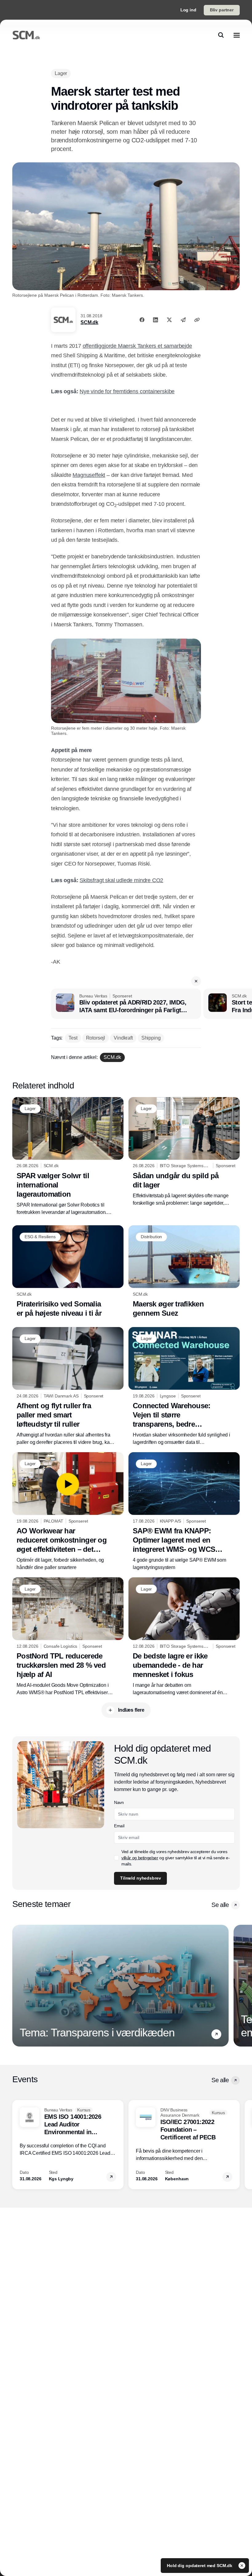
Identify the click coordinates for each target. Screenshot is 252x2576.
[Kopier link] (197, 320)
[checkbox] (116, 1858)
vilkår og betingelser (140, 1858)
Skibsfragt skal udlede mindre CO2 (121, 880)
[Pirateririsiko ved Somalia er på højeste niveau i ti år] (68, 1272)
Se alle (220, 1905)
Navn (119, 1802)
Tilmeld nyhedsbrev (140, 1878)
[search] (221, 35)
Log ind (188, 10)
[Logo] (26, 35)
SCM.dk (89, 322)
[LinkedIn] (156, 320)
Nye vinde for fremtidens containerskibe (127, 391)
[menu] (237, 35)
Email (119, 1826)
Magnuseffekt (89, 475)
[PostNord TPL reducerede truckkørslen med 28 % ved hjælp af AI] (68, 1637)
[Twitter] (169, 320)
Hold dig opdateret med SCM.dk (200, 2566)
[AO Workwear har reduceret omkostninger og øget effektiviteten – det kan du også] (68, 1512)
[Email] (183, 320)
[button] (196, 981)
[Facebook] (142, 320)
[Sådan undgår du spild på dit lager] (184, 1152)
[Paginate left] (17, 1986)
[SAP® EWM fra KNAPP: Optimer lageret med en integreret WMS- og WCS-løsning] (184, 1512)
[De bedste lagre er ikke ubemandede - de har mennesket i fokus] (184, 1637)
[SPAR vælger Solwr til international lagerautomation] (68, 1157)
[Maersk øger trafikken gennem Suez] (184, 1272)
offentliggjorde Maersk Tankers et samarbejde (137, 346)
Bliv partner (222, 10)
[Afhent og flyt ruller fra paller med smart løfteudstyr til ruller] (68, 1387)
